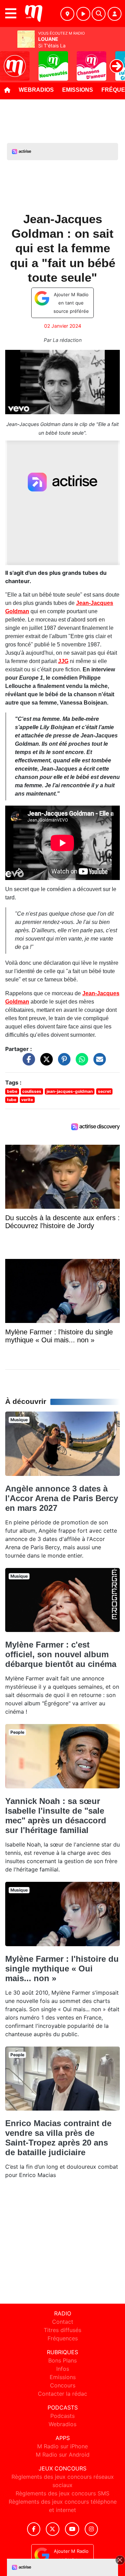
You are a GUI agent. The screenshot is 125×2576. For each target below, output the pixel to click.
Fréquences (63, 2338)
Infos (63, 2369)
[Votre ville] (67, 14)
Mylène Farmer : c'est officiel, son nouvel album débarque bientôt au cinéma (61, 1654)
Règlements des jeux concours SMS (62, 2493)
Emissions (78, 90)
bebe (12, 1091)
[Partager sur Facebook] (27, 1063)
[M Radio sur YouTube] (72, 2529)
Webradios (36, 90)
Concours (63, 2385)
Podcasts (62, 2416)
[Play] (9, 61)
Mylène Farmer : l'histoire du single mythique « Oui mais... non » (62, 1969)
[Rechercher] (99, 14)
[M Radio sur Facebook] (34, 2529)
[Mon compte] (115, 14)
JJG (63, 661)
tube (12, 1100)
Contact (63, 2322)
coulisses (32, 1091)
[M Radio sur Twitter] (53, 2529)
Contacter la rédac (62, 2394)
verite (27, 1100)
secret (105, 1091)
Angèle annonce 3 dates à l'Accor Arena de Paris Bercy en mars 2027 (62, 1498)
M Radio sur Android (63, 2455)
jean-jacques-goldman (70, 1091)
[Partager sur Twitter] (45, 1063)
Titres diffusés (62, 2330)
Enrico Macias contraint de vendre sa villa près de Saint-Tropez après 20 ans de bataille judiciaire (58, 2138)
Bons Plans (62, 2360)
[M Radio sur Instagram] (91, 2529)
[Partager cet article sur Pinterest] (62, 1063)
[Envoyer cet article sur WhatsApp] (80, 1063)
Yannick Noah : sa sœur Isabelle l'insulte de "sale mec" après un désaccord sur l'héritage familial (56, 1816)
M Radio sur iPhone (62, 2446)
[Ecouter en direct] (83, 14)
